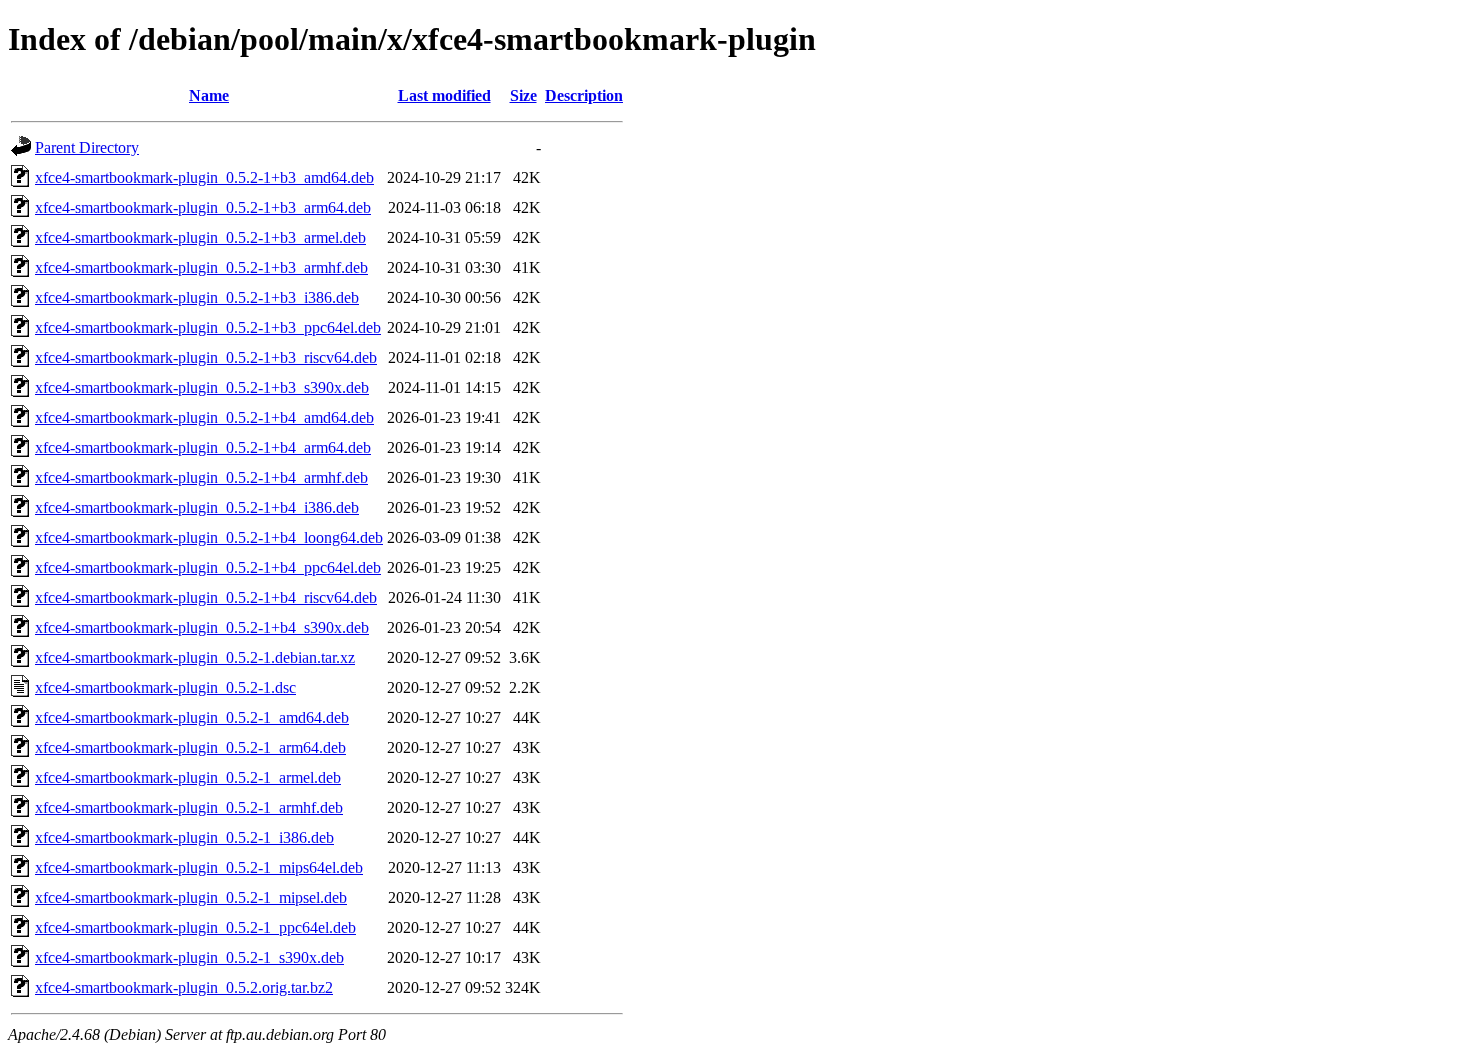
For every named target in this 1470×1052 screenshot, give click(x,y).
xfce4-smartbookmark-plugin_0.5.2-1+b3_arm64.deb (203, 207)
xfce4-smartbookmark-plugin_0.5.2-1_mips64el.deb (199, 867)
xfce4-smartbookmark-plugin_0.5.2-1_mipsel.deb (191, 897)
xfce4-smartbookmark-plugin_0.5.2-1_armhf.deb (189, 807)
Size (523, 95)
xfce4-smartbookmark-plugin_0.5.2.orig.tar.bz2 (184, 987)
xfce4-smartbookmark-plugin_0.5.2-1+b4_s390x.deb (202, 627)
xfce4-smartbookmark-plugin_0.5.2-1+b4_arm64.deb (203, 447)
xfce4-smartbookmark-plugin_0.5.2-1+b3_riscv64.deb (206, 357)
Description (584, 95)
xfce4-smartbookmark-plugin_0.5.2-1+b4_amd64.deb (204, 417)
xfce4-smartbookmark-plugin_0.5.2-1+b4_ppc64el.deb (208, 567)
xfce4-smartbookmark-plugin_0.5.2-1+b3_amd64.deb (204, 177)
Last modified (444, 95)
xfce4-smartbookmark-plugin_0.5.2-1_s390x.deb (189, 957)
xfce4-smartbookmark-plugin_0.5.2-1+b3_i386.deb (197, 297)
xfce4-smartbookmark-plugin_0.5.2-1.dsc (165, 687)
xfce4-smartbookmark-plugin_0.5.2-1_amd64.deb (192, 717)
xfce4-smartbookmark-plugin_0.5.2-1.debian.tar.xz (195, 657)
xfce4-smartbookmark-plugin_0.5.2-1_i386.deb (184, 837)
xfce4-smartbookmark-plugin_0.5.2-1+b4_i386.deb (197, 507)
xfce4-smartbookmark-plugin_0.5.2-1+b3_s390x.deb (202, 387)
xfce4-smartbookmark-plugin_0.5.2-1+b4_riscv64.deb (206, 597)
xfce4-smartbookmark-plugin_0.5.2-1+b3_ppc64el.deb (208, 327)
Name (209, 95)
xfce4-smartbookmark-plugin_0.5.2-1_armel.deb (188, 777)
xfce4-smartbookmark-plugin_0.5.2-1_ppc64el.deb (195, 927)
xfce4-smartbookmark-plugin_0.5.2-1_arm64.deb (190, 747)
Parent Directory (87, 147)
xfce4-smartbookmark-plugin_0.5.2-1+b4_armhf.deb (201, 477)
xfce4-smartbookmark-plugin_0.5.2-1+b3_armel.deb (200, 237)
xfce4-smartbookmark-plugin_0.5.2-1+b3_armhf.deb (201, 267)
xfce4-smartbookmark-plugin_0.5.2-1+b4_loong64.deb (209, 537)
